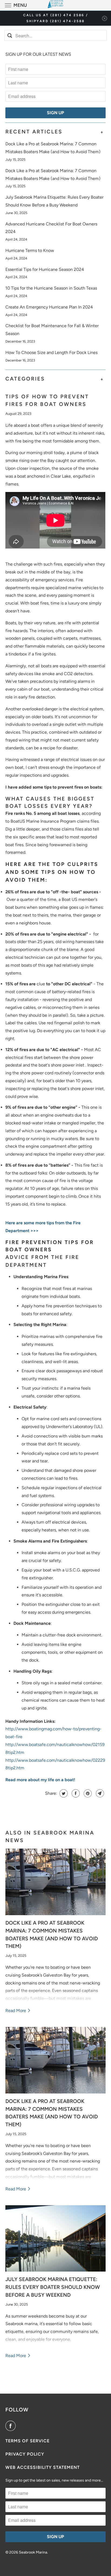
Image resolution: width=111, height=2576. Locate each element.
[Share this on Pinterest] (87, 1793)
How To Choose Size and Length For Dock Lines (51, 352)
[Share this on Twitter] (63, 1793)
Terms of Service (27, 2441)
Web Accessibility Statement (43, 2467)
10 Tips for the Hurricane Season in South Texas (51, 288)
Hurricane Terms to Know (30, 250)
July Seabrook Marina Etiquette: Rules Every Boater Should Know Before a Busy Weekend (53, 2287)
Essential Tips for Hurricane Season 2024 (45, 269)
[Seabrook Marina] (55, 5)
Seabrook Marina (33, 2552)
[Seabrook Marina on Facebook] (12, 2426)
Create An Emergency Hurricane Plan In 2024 (49, 307)
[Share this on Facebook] (75, 1793)
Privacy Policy (25, 2454)
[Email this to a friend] (99, 1793)
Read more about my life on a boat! (40, 1780)
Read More (16, 2011)
